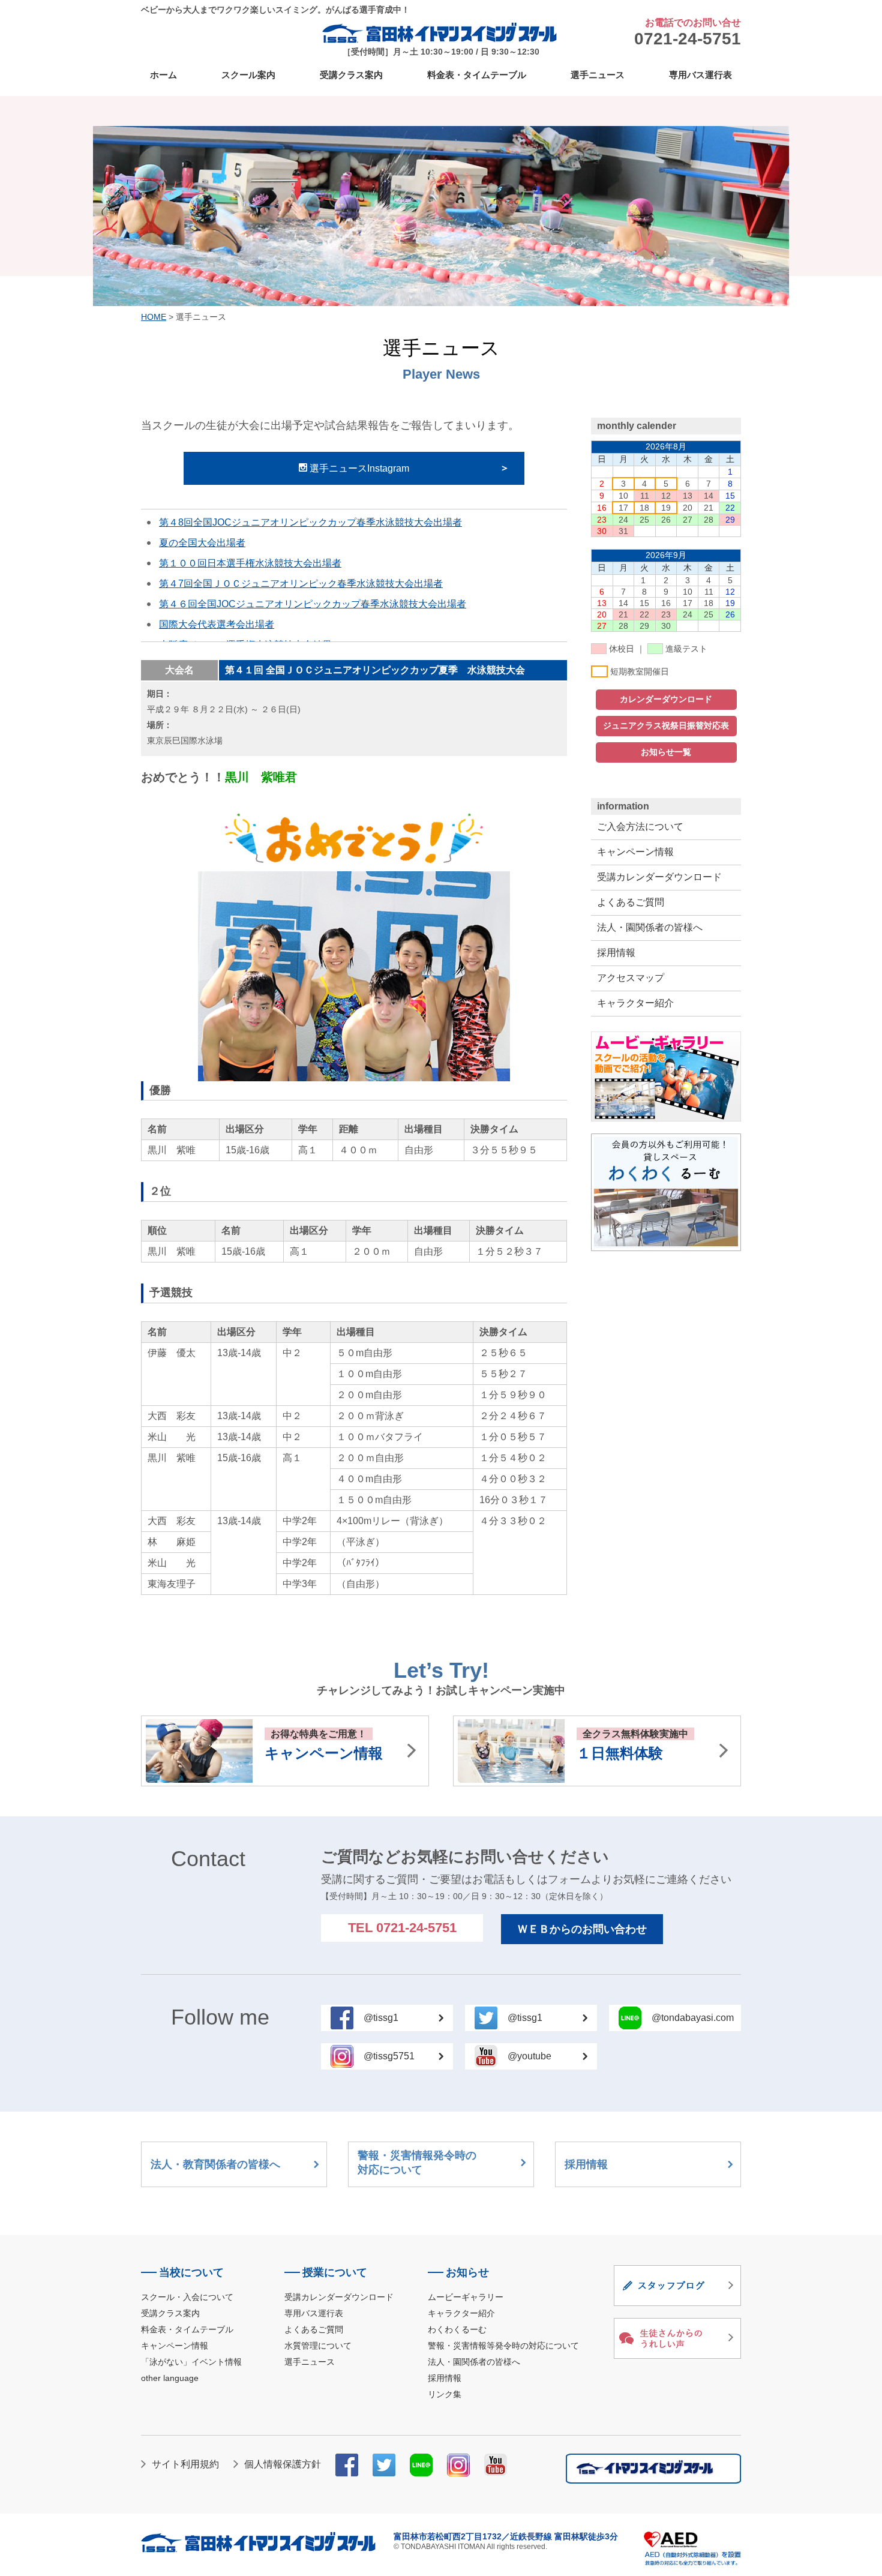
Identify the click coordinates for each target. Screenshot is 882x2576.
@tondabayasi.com (693, 2018)
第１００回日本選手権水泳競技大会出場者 (250, 563)
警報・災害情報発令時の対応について (417, 2163)
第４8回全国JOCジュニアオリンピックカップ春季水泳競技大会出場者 (310, 522)
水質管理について (318, 2346)
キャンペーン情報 (635, 852)
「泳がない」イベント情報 (191, 2362)
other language (170, 2378)
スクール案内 (248, 75)
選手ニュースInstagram (358, 468)
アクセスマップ (631, 978)
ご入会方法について (640, 827)
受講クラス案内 (351, 75)
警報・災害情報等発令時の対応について (503, 2346)
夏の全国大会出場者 (202, 543)
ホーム (163, 75)
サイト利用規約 (185, 2464)
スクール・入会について (187, 2297)
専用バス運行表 (700, 75)
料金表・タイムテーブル (477, 75)
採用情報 (616, 953)
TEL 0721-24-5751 (402, 1928)
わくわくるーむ (457, 2329)
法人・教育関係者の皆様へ (215, 2164)
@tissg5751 (389, 2056)
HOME (154, 317)
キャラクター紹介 (635, 1003)
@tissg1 (381, 2018)
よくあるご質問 (631, 902)
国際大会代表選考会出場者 (217, 624)
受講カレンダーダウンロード (659, 877)
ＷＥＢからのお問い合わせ (582, 1929)
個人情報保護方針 (283, 2464)
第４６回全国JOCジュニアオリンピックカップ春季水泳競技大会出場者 (313, 604)
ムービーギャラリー (466, 2297)
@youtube (529, 2056)
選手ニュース (598, 75)
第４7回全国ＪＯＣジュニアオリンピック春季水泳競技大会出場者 (301, 584)
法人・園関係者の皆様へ (650, 927)
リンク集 (445, 2394)
